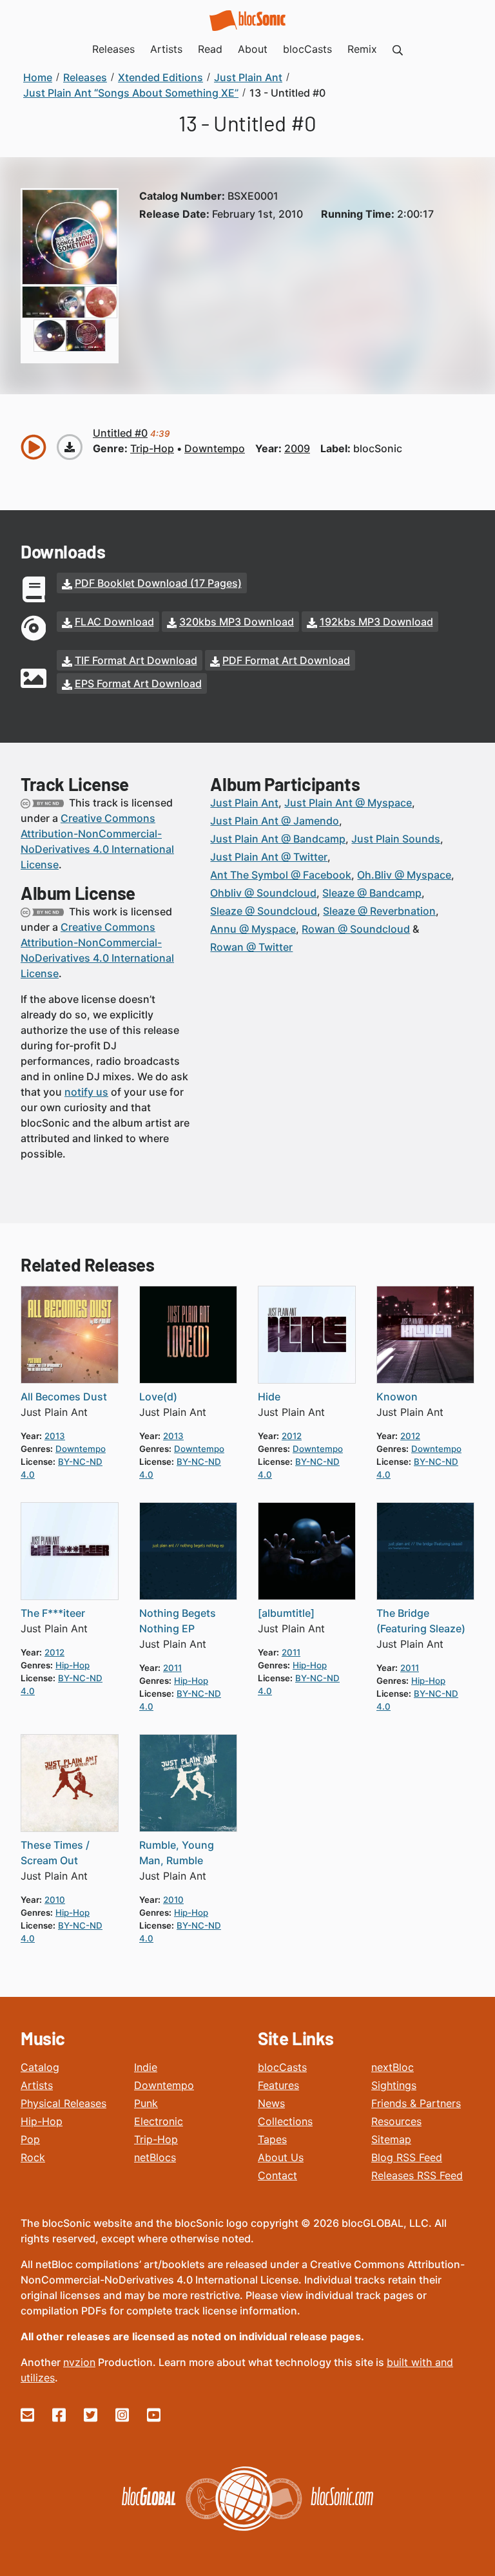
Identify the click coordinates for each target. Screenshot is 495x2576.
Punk (146, 2103)
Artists (37, 2085)
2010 (55, 1900)
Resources (396, 2121)
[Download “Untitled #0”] (70, 447)
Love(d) (158, 1397)
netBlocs (155, 2157)
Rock (33, 2157)
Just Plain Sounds (396, 839)
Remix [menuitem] (362, 49)
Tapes (272, 2139)
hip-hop (73, 1665)
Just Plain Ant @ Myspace (348, 803)
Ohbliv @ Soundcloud (263, 893)
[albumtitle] (286, 1613)
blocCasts (282, 2067)
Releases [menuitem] (113, 49)
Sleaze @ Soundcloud (264, 911)
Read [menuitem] (210, 49)
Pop (30, 2139)
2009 (297, 448)
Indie (146, 2067)
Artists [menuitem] (166, 49)
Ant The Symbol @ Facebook (281, 875)
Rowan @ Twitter (251, 947)
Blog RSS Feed (407, 2157)
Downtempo (164, 2085)
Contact (277, 2175)
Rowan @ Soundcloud (356, 929)
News (271, 2103)
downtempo (215, 448)
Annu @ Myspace (253, 929)
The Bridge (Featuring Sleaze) (421, 1621)
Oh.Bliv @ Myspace (404, 875)
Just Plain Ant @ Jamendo (275, 821)
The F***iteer (53, 1613)
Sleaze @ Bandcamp (372, 893)
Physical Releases (63, 2103)
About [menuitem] (253, 49)
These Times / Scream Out (55, 1853)
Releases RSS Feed (417, 2175)
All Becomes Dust (64, 1397)
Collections (285, 2121)
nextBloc (393, 2067)
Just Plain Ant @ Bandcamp (278, 839)
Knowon (397, 1397)
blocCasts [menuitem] (307, 49)
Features (278, 2085)
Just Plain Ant (244, 803)
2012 (292, 1436)
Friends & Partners (416, 2103)
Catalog (40, 2067)
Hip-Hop (42, 2121)
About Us (281, 2157)
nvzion (79, 2362)
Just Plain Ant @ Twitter (269, 857)
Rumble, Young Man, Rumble (177, 1853)
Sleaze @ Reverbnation (379, 911)
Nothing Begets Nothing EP (178, 1621)
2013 (55, 1436)
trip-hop (152, 448)
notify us (86, 1092)
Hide (269, 1397)
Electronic (159, 2121)
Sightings (394, 2085)
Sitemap (391, 2139)
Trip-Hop (156, 2139)
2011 (172, 1668)
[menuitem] (398, 49)
